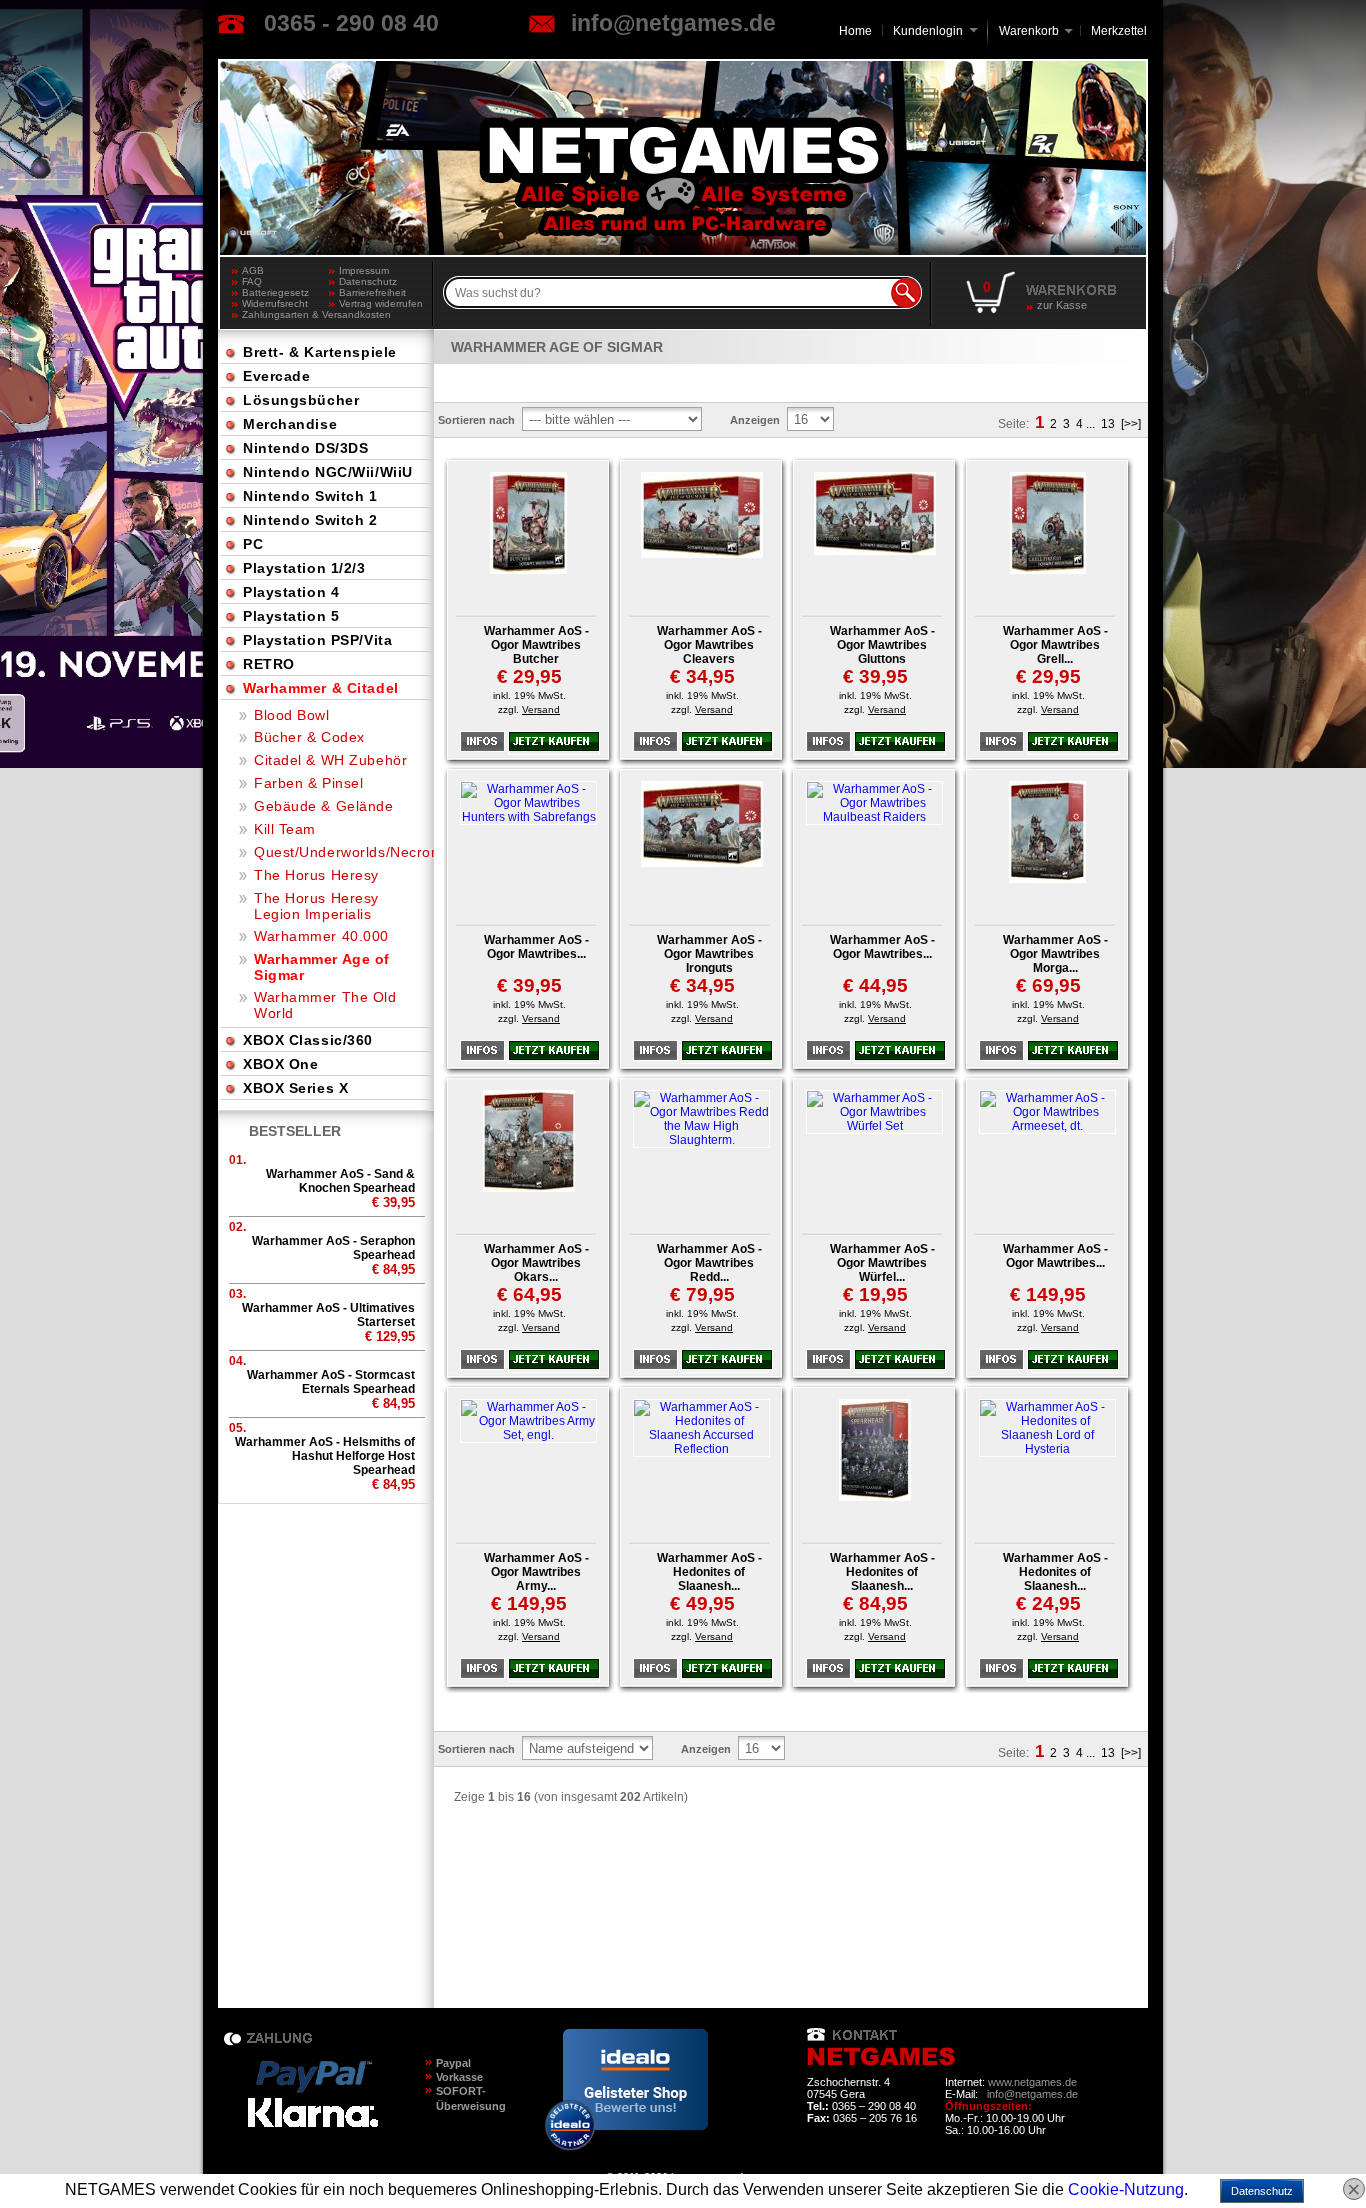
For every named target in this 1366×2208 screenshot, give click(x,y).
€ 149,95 (1048, 1294)
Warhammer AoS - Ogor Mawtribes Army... (536, 1572)
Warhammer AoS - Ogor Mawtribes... (536, 947)
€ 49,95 (702, 1603)
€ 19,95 (875, 1294)
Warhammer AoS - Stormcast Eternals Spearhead (331, 1382)
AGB (253, 270)
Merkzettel (1119, 31)
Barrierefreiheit (372, 292)
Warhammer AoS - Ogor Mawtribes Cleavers (709, 645)
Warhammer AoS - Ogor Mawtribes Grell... (1055, 645)
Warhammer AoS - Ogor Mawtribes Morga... (1055, 954)
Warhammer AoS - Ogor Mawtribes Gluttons (882, 645)
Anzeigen (755, 420)
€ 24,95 (1048, 1603)
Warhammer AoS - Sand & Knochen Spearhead (340, 1181)
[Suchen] (906, 293)
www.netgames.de (1032, 2082)
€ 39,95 (875, 676)
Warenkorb (1029, 29)
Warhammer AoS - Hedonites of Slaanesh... (709, 1572)
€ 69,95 (1048, 985)
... (1090, 424)
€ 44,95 (875, 985)
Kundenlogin (935, 31)
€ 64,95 (529, 1294)
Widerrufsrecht (275, 303)
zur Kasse (1062, 305)
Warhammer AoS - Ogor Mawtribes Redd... (709, 1263)
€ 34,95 (702, 676)
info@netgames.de (673, 23)
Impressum (364, 270)
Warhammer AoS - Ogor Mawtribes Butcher (536, 645)
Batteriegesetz (275, 292)
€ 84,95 (875, 1603)
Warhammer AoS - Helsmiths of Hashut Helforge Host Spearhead (325, 1456)
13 (1108, 424)
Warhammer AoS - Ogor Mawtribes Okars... (536, 1263)
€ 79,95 (702, 1294)
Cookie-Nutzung (1126, 2189)
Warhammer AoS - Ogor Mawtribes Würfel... (882, 1263)
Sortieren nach (476, 420)
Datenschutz (368, 281)
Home (855, 31)
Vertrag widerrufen (381, 303)
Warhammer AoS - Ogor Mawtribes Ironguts (709, 954)
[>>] (1131, 424)
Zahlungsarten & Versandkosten (285, 314)
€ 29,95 (529, 676)
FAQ (252, 281)
